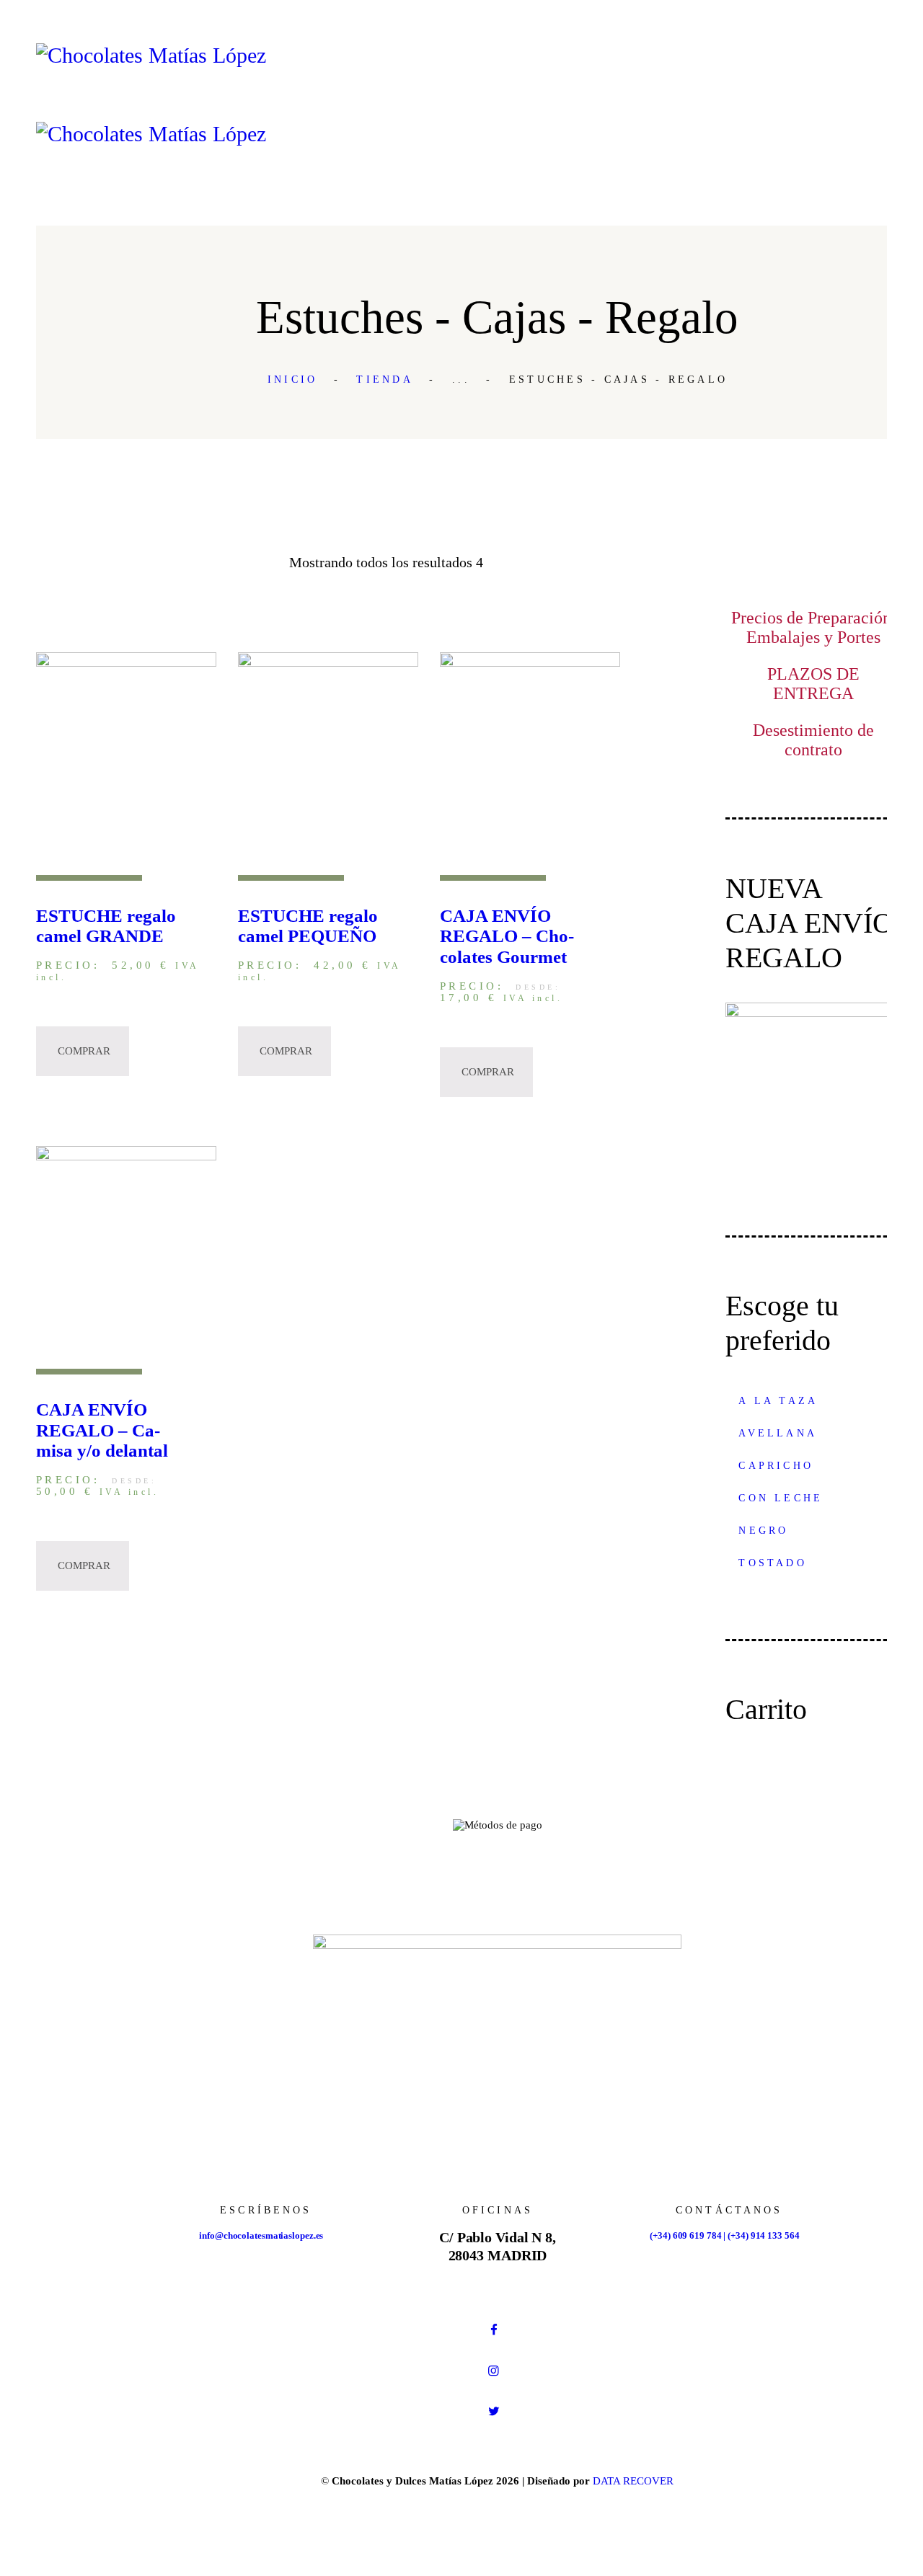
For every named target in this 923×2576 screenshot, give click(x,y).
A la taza (778, 1401)
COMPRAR (84, 1051)
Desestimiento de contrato (813, 740)
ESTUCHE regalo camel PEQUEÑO (308, 926)
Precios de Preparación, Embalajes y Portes (813, 627)
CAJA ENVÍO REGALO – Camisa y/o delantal (102, 1430)
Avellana (778, 1433)
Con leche (781, 1498)
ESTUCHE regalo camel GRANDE (106, 926)
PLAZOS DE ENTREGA (813, 684)
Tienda (385, 379)
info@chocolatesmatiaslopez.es (261, 2235)
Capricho (776, 1466)
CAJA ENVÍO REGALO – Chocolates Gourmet (507, 937)
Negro (763, 1531)
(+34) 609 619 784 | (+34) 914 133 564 (724, 2235)
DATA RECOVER (633, 2481)
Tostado (772, 1563)
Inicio (293, 379)
